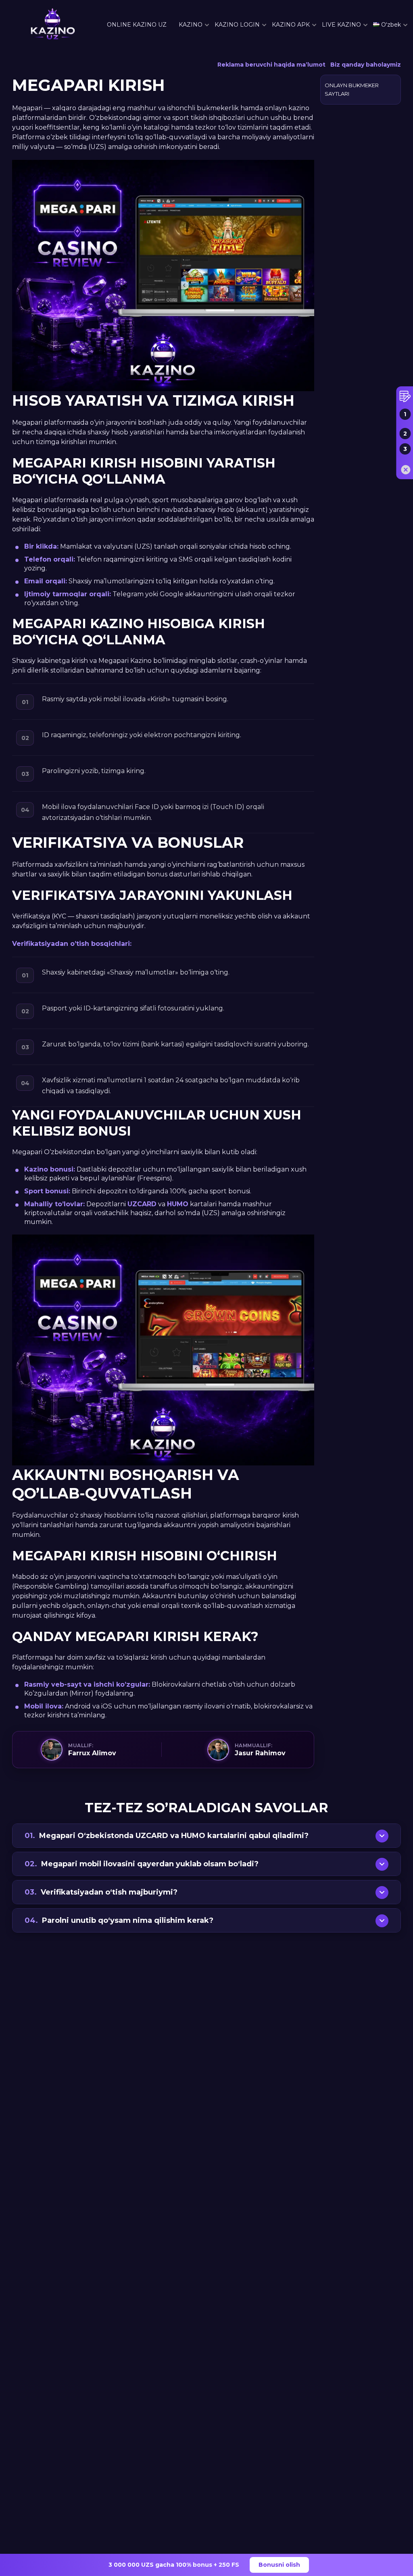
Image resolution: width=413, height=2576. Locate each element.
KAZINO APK (291, 25)
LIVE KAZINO (341, 25)
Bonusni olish (279, 2565)
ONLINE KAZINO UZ (137, 25)
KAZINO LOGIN (237, 25)
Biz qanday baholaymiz (366, 65)
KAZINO (191, 25)
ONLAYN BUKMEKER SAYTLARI (352, 89)
